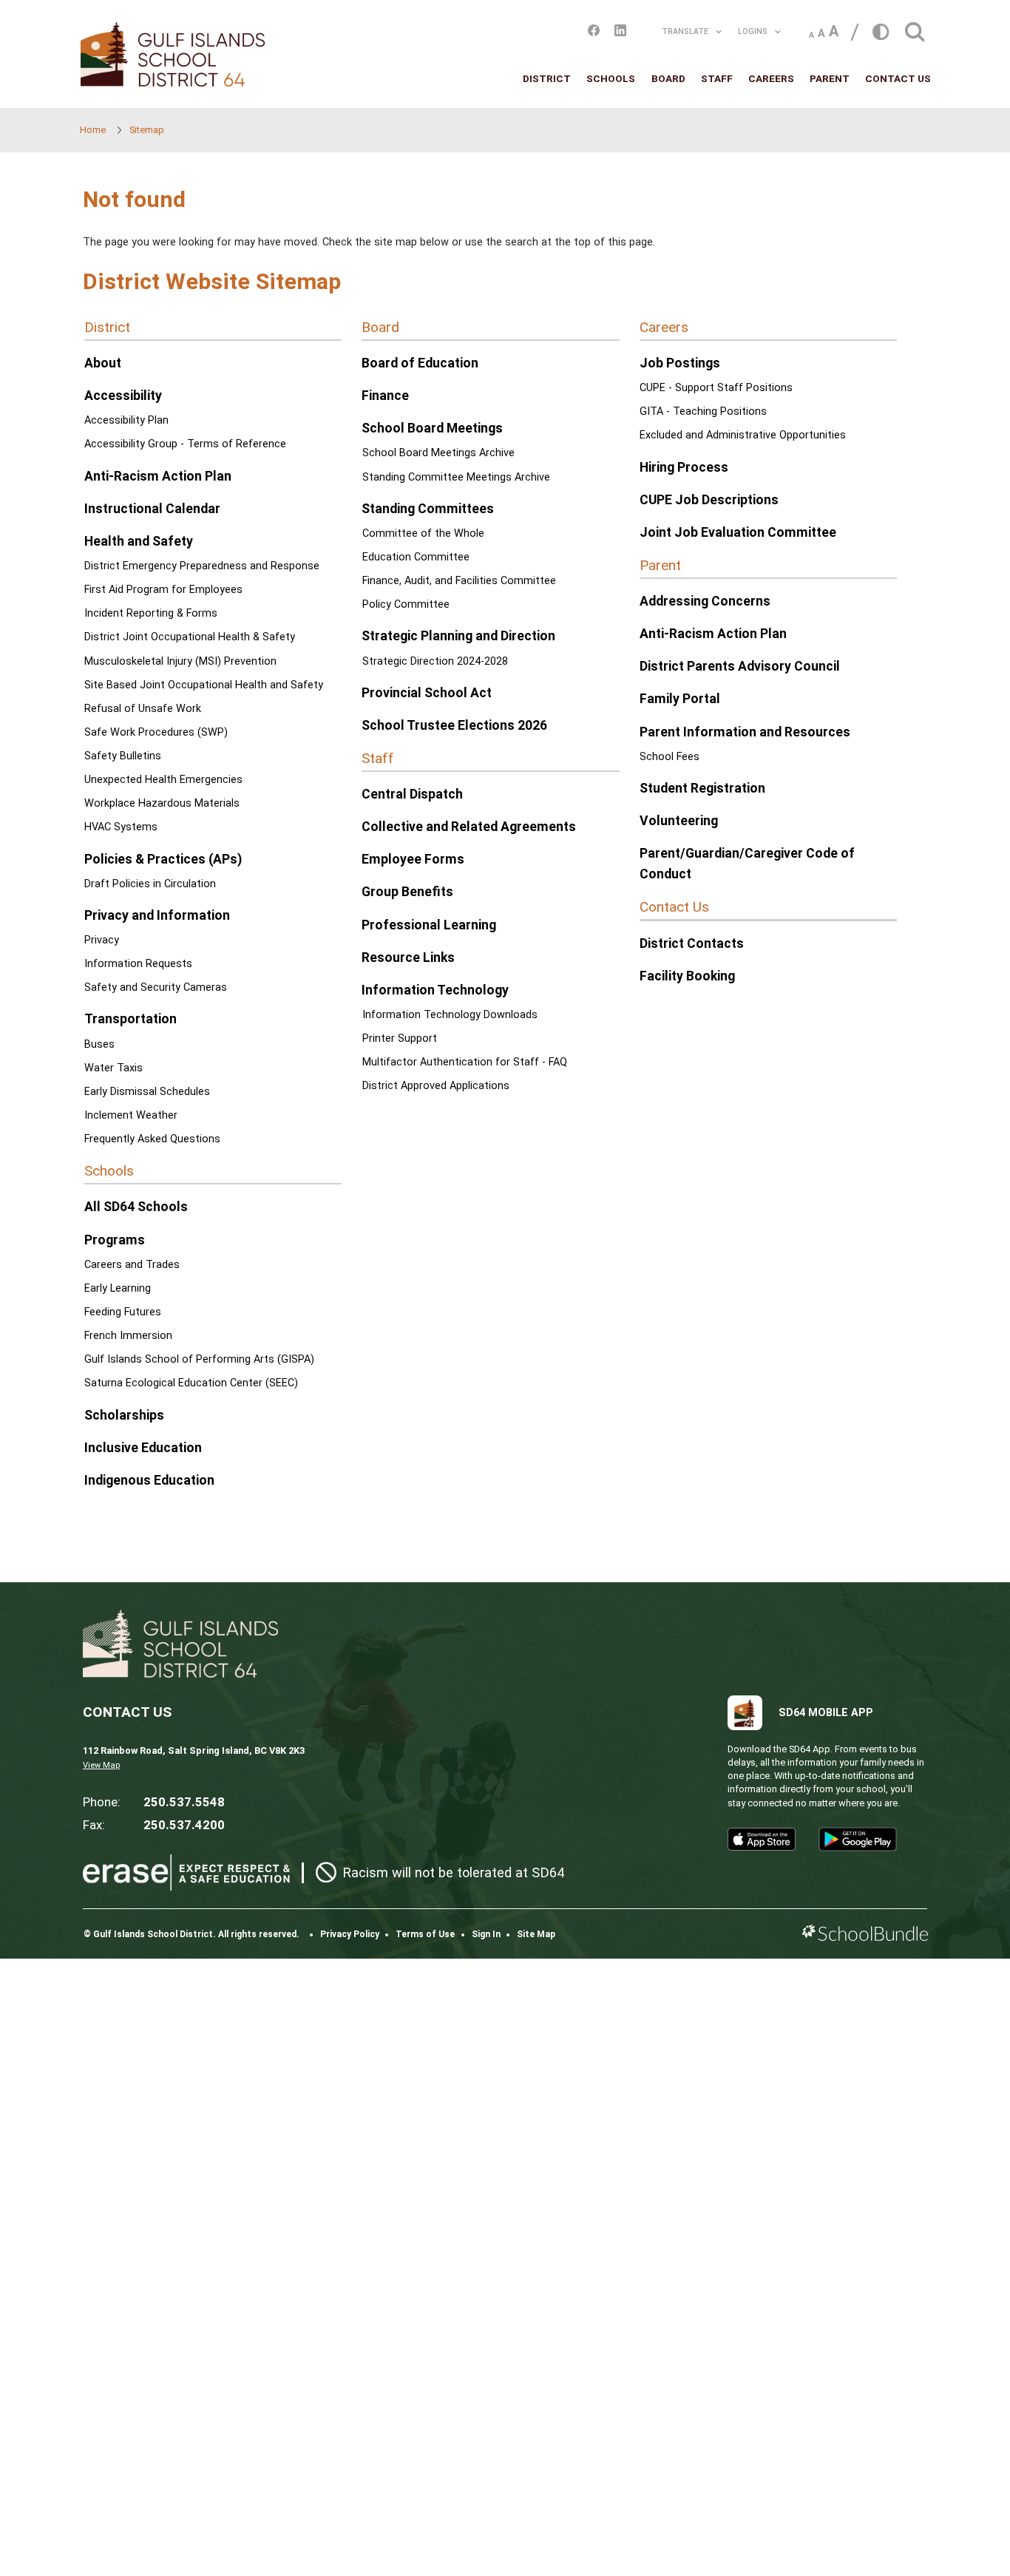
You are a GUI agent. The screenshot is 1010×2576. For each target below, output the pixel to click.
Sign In (486, 1934)
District (547, 78)
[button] (915, 28)
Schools (611, 78)
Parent (830, 78)
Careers (771, 78)
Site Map (536, 1934)
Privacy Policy (350, 1934)
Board (668, 78)
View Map (101, 1765)
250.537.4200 (184, 1825)
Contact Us (898, 78)
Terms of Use (425, 1934)
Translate (685, 31)
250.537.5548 (184, 1802)
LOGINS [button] (753, 31)
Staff (717, 78)
